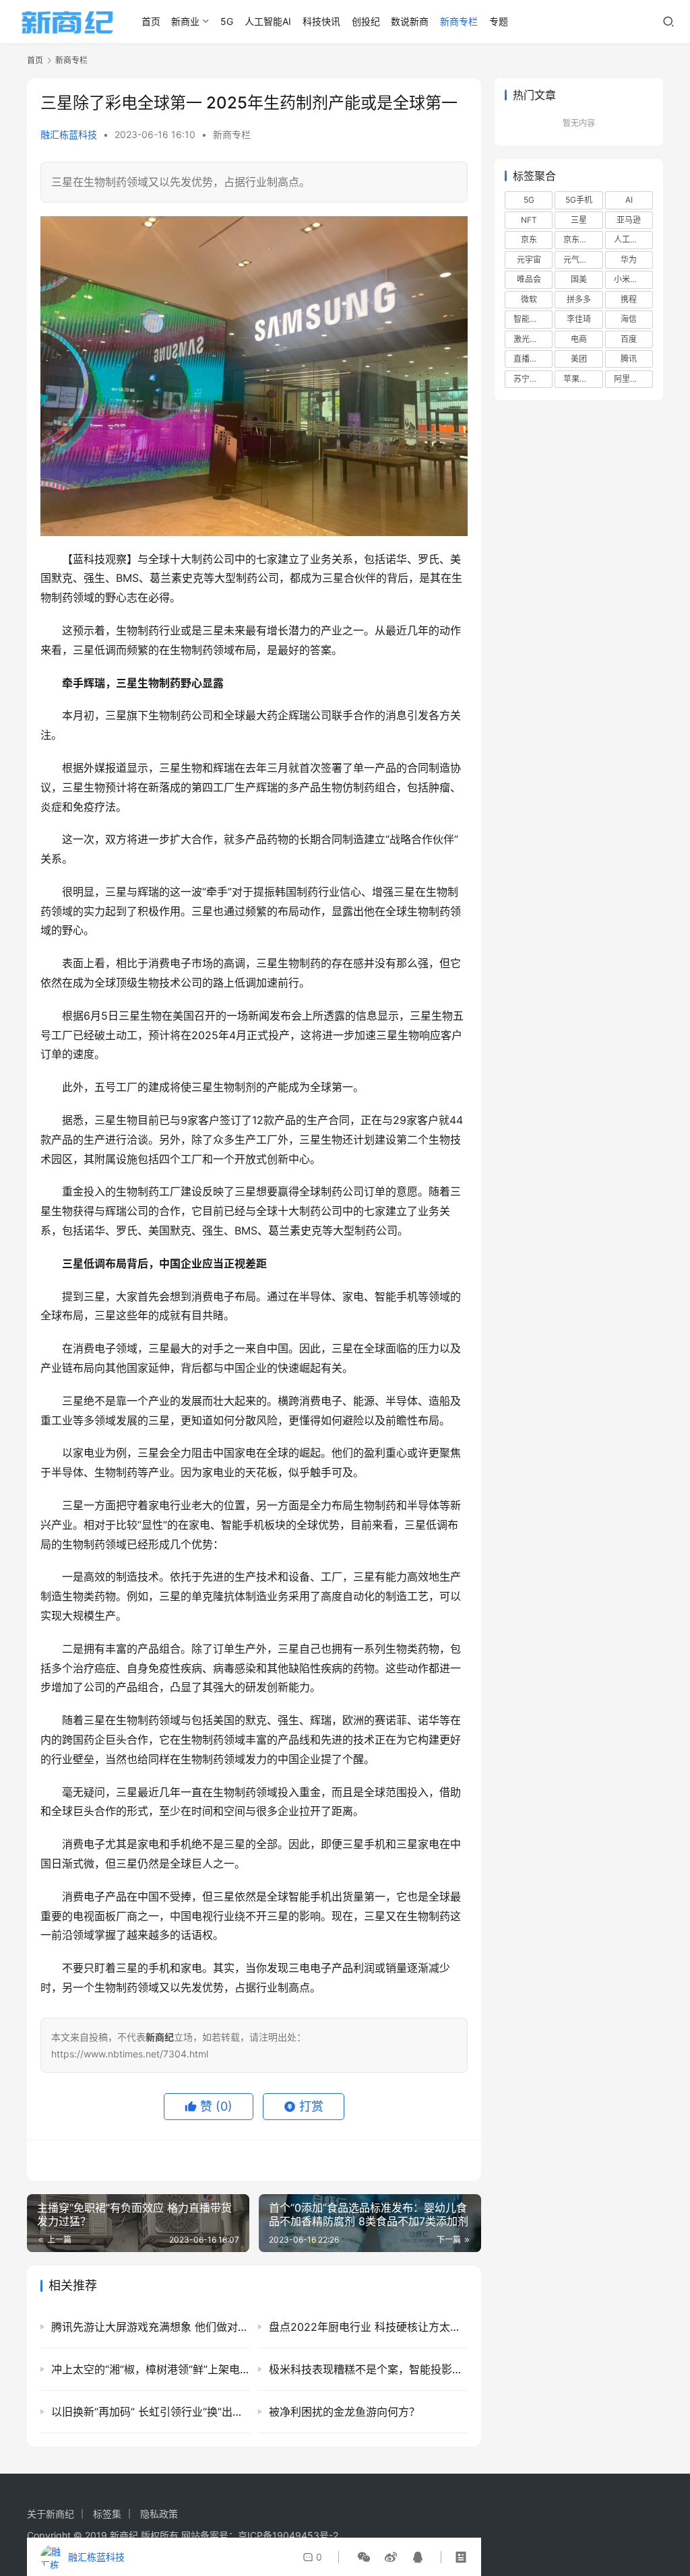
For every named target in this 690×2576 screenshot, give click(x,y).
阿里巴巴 (630, 379)
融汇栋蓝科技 (69, 134)
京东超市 (579, 239)
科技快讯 (321, 21)
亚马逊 (629, 220)
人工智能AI (268, 21)
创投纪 (366, 21)
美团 (579, 359)
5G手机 (579, 200)
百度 (629, 339)
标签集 (107, 2514)
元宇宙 (529, 260)
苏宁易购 (530, 379)
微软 (529, 299)
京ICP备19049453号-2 (288, 2535)
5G (227, 21)
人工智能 (630, 239)
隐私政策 (159, 2514)
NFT (529, 220)
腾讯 (629, 359)
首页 (151, 21)
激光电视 (530, 339)
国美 (579, 279)
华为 (629, 260)
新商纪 (124, 2535)
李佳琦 (579, 319)
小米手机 (630, 279)
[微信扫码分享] (364, 2557)
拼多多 (579, 299)
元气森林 (579, 260)
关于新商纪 (51, 2514)
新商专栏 (459, 21)
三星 (579, 220)
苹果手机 (579, 379)
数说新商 (410, 21)
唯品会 (529, 279)
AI (629, 200)
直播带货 (530, 359)
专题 (499, 21)
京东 (529, 239)
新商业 (185, 21)
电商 (579, 339)
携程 (629, 299)
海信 (629, 319)
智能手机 (530, 319)
